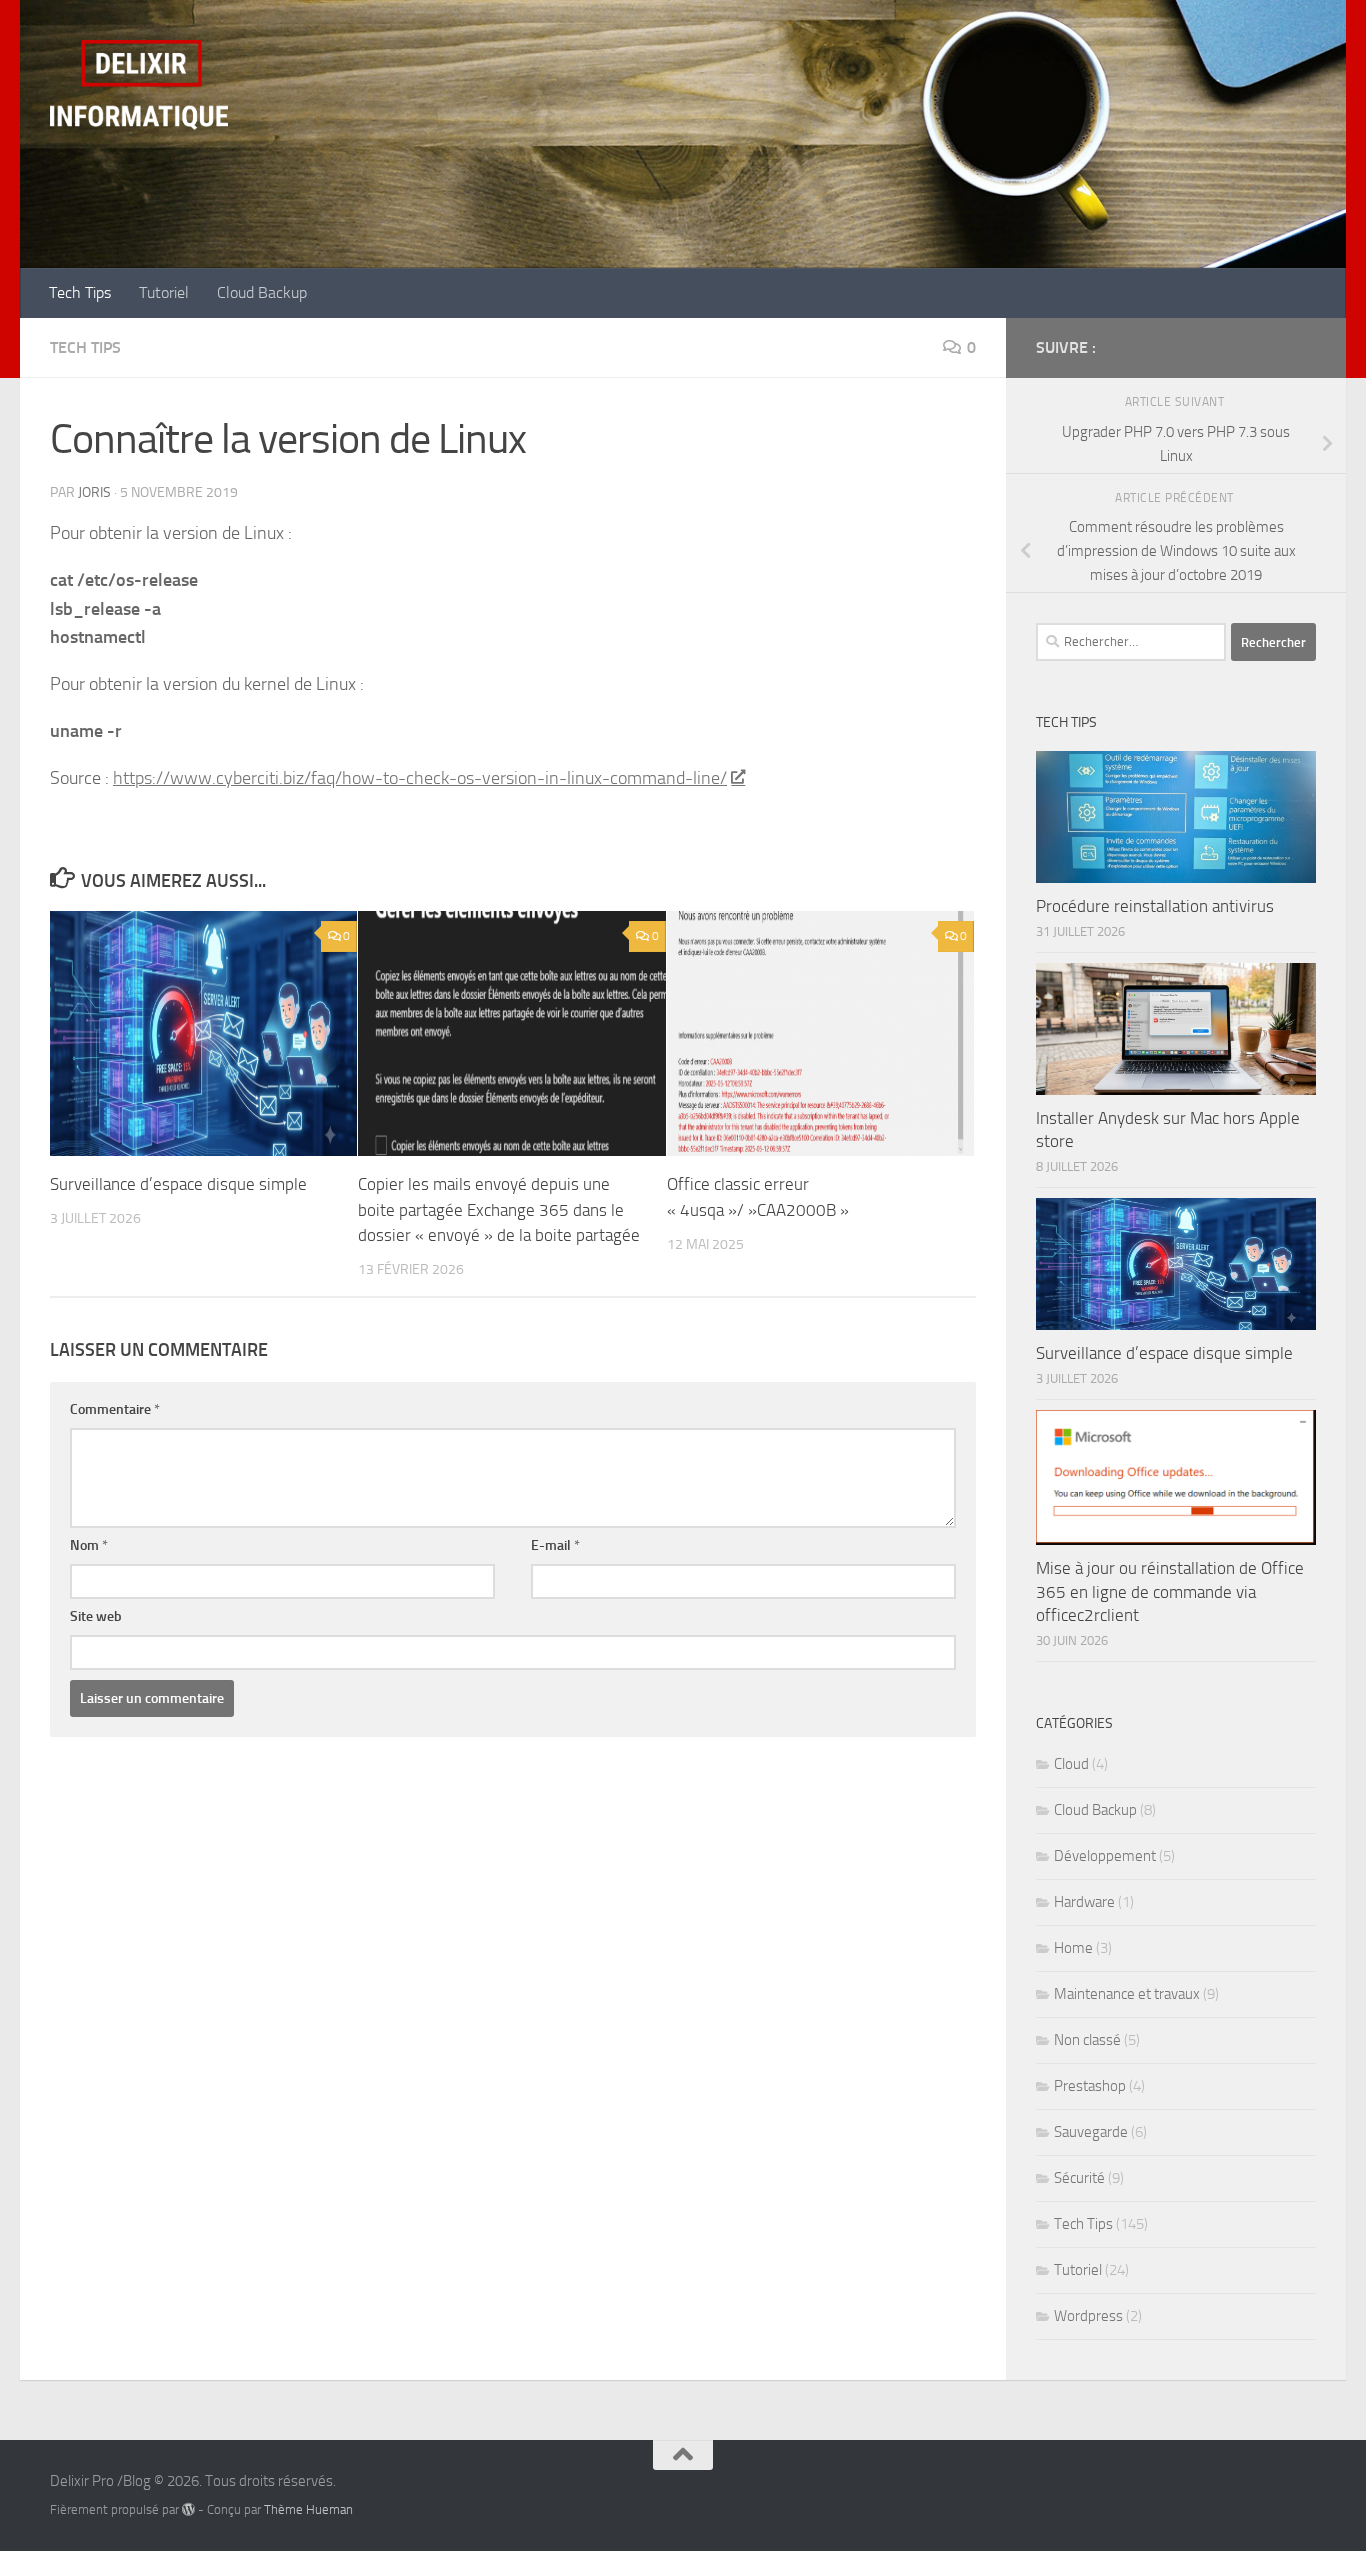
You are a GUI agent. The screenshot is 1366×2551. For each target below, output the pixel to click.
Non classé (1087, 2040)
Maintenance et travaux (1127, 1994)
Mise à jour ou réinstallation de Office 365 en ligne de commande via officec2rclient (1170, 1591)
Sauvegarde (1091, 2132)
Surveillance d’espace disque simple (178, 1184)
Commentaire (115, 1409)
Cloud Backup (262, 292)
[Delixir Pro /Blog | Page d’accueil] (139, 85)
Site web (96, 1616)
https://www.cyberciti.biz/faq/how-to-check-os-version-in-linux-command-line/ (420, 778)
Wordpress (1088, 2316)
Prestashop (1090, 2086)
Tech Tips (80, 292)
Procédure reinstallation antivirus (1155, 906)
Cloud (1071, 1764)
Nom (89, 1545)
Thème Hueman (308, 2509)
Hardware (1084, 1902)
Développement (1105, 1856)
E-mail (555, 1545)
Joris (94, 492)
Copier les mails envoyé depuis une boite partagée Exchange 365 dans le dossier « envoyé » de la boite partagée (499, 1209)
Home (1073, 1948)
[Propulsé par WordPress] (188, 2509)
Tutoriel (164, 292)
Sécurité (1079, 2178)
